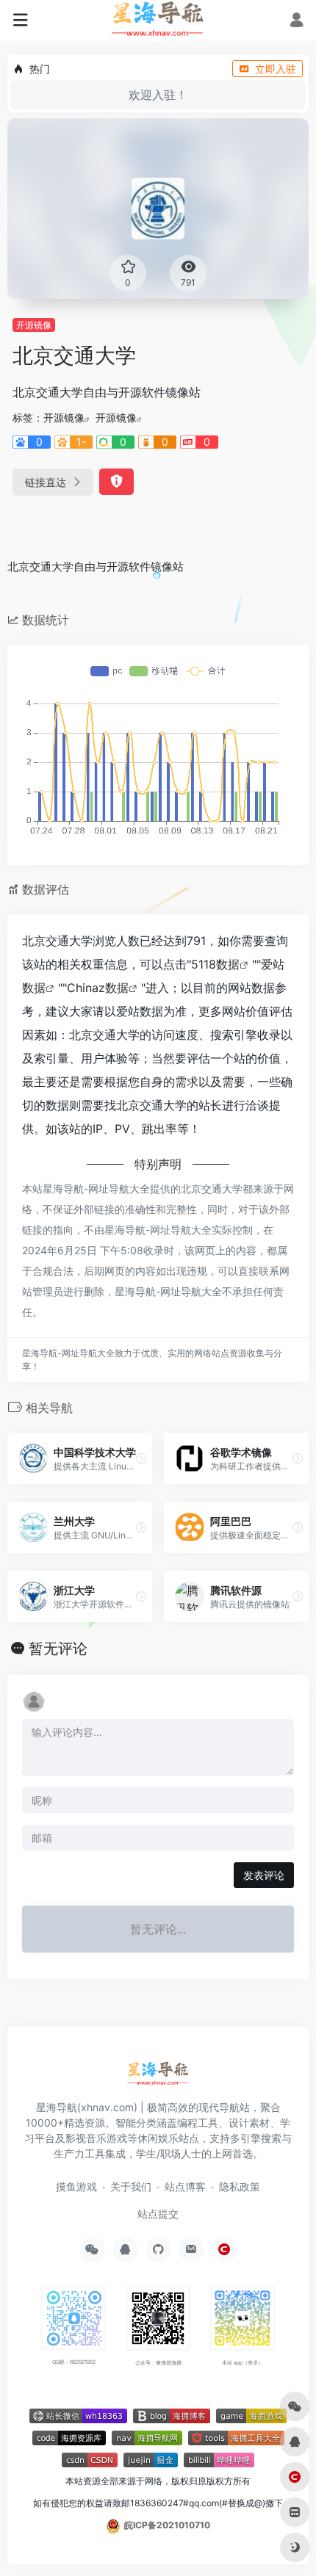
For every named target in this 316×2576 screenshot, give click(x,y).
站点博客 (185, 2186)
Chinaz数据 (98, 988)
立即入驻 (276, 69)
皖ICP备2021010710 (167, 2525)
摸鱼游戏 (76, 2186)
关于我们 (131, 2186)
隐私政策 (240, 2186)
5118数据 (215, 964)
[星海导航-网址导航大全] (158, 2078)
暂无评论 (58, 1649)
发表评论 (264, 1875)
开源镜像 (34, 325)
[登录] (297, 22)
